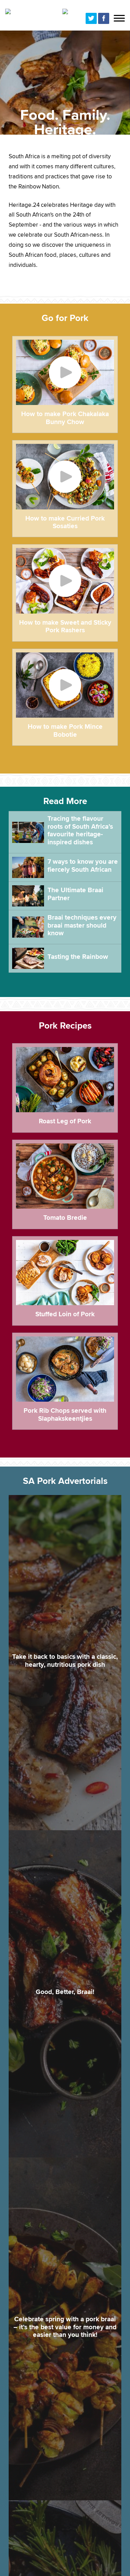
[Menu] (119, 19)
